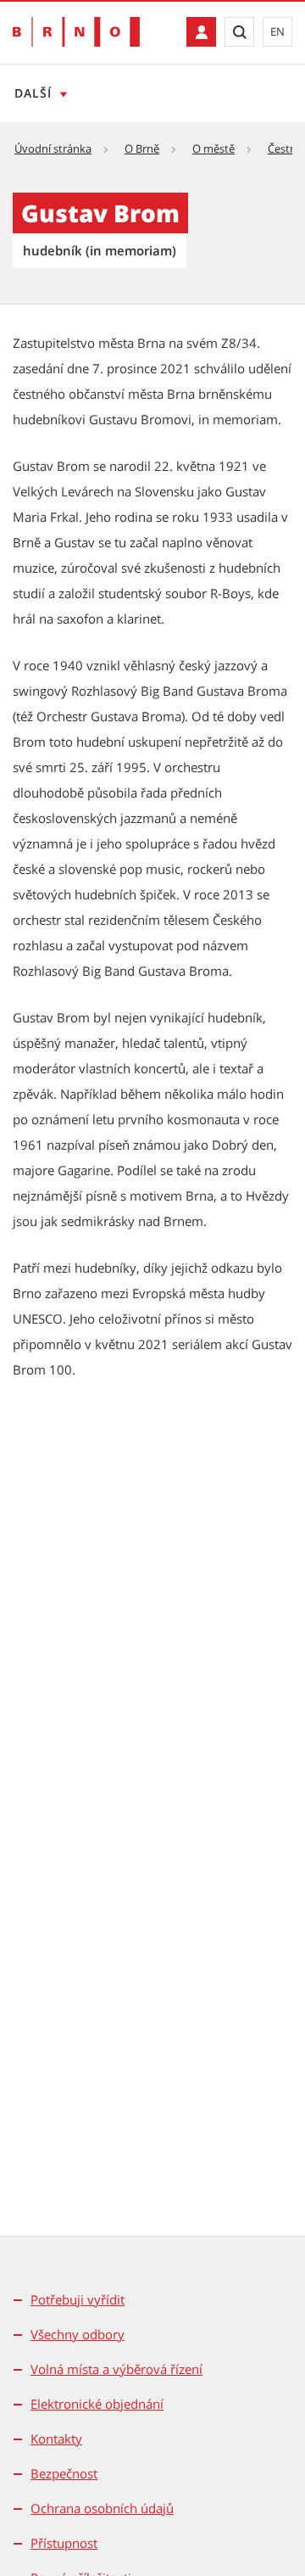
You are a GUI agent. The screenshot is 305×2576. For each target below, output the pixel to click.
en (277, 31)
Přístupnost (64, 2543)
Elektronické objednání (97, 2404)
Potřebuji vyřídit (78, 2299)
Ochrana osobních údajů (102, 2508)
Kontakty (56, 2439)
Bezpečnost (64, 2473)
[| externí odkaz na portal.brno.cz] (201, 32)
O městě (213, 148)
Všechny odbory (78, 2334)
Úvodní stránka (53, 148)
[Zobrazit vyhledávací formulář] (239, 32)
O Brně (142, 148)
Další (33, 93)
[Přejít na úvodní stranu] (76, 32)
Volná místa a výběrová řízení (116, 2369)
